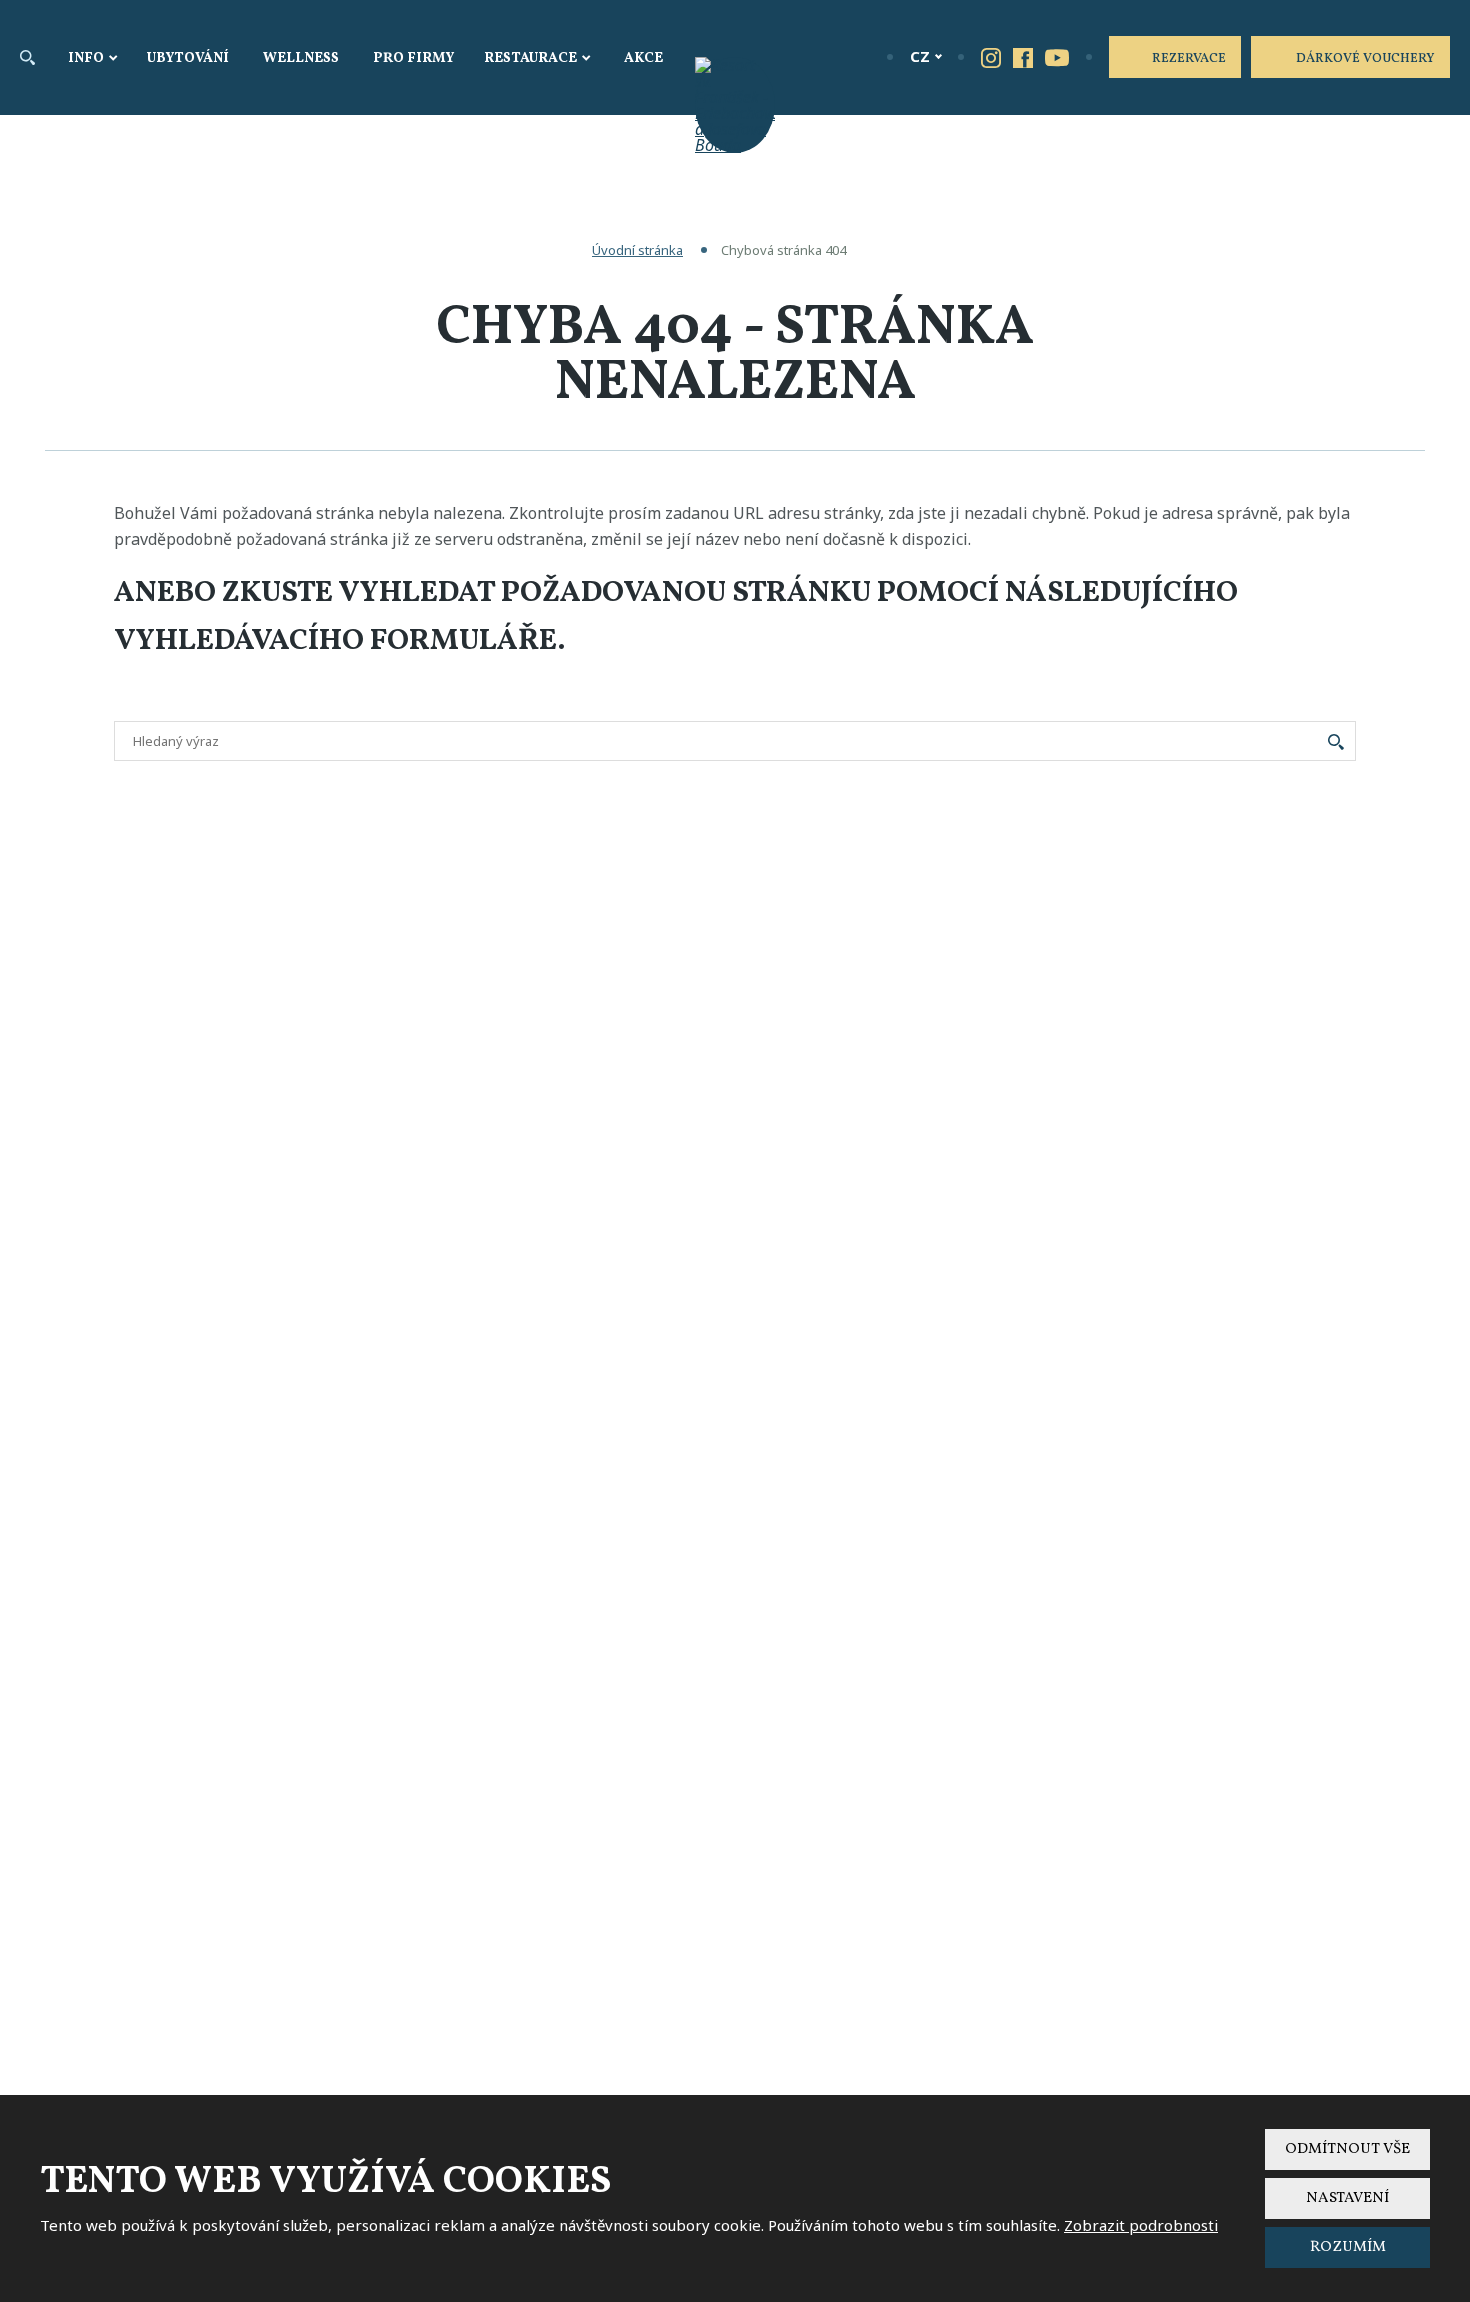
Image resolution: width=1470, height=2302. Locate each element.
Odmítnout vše (1347, 2149)
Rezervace (1189, 59)
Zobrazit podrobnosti (1141, 2225)
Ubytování (188, 58)
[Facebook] (1023, 57)
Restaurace (530, 58)
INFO (86, 58)
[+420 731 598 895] (856, 56)
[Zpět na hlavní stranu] (735, 105)
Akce (643, 58)
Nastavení (1347, 2198)
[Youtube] (1057, 56)
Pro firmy (413, 58)
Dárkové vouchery (1365, 59)
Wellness (301, 58)
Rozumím (1348, 2247)
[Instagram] (991, 57)
